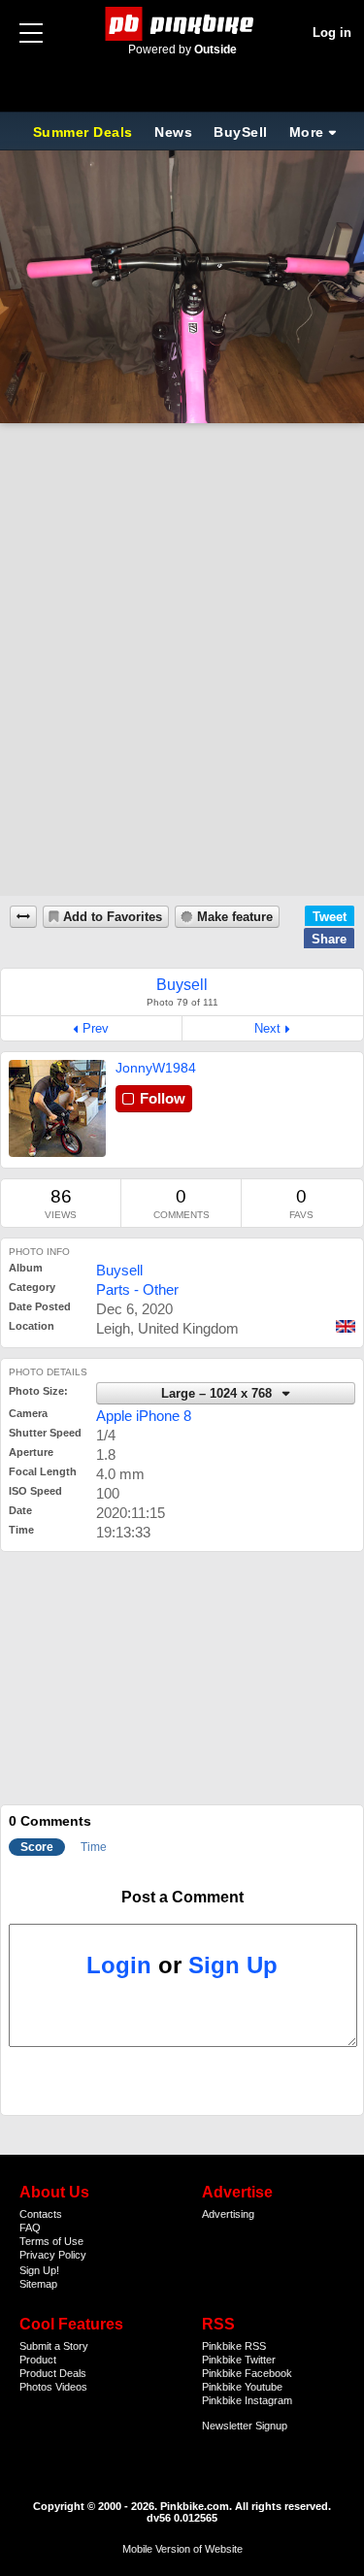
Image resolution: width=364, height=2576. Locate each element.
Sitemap (38, 2284)
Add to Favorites (113, 917)
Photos (36, 2387)
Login (119, 1965)
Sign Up (233, 1965)
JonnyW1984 (156, 1068)
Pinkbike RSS (234, 2346)
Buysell (119, 1270)
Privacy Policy (53, 2255)
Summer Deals (85, 132)
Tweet (330, 917)
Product (38, 2360)
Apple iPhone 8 (144, 1416)
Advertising (228, 2214)
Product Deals (53, 2373)
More (307, 132)
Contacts (41, 2214)
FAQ (30, 2228)
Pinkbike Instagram (247, 2400)
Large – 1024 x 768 (218, 1394)
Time (94, 1847)
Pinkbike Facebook (247, 2373)
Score (37, 1847)
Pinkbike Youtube (242, 2387)
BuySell (241, 132)
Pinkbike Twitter (239, 2360)
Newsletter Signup (245, 2426)
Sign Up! (39, 2270)
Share (329, 939)
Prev (96, 1028)
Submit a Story (54, 2346)
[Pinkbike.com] (182, 24)
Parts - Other (137, 1289)
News (173, 132)
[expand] (23, 917)
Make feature (235, 917)
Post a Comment (182, 1897)
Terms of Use (51, 2241)
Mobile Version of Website (182, 2549)
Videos (71, 2387)
